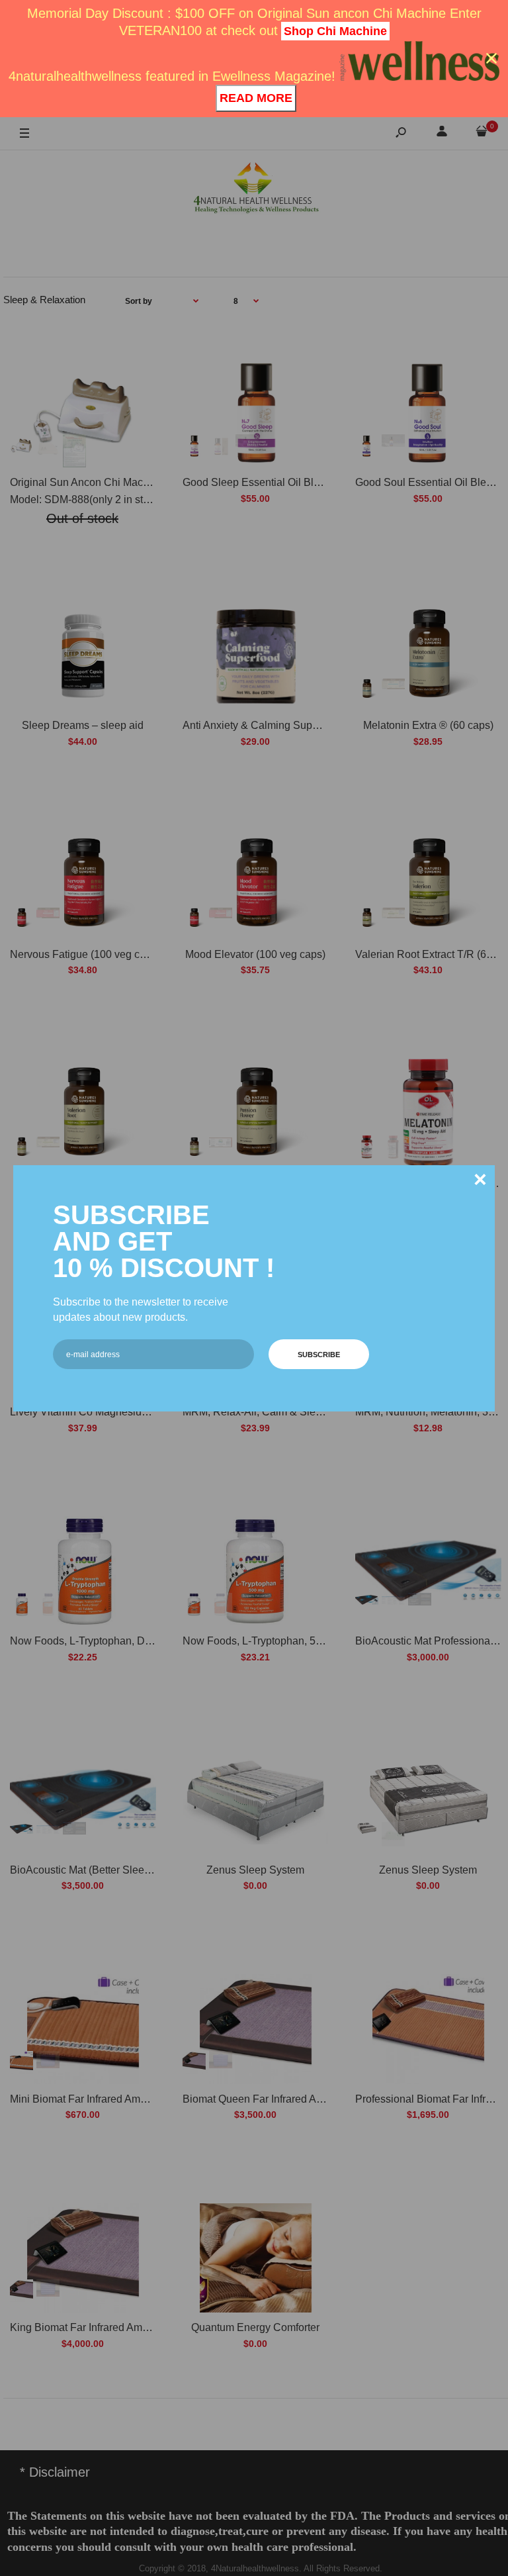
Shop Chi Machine (335, 31)
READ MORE (256, 98)
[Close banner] (491, 58)
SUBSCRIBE (319, 1355)
